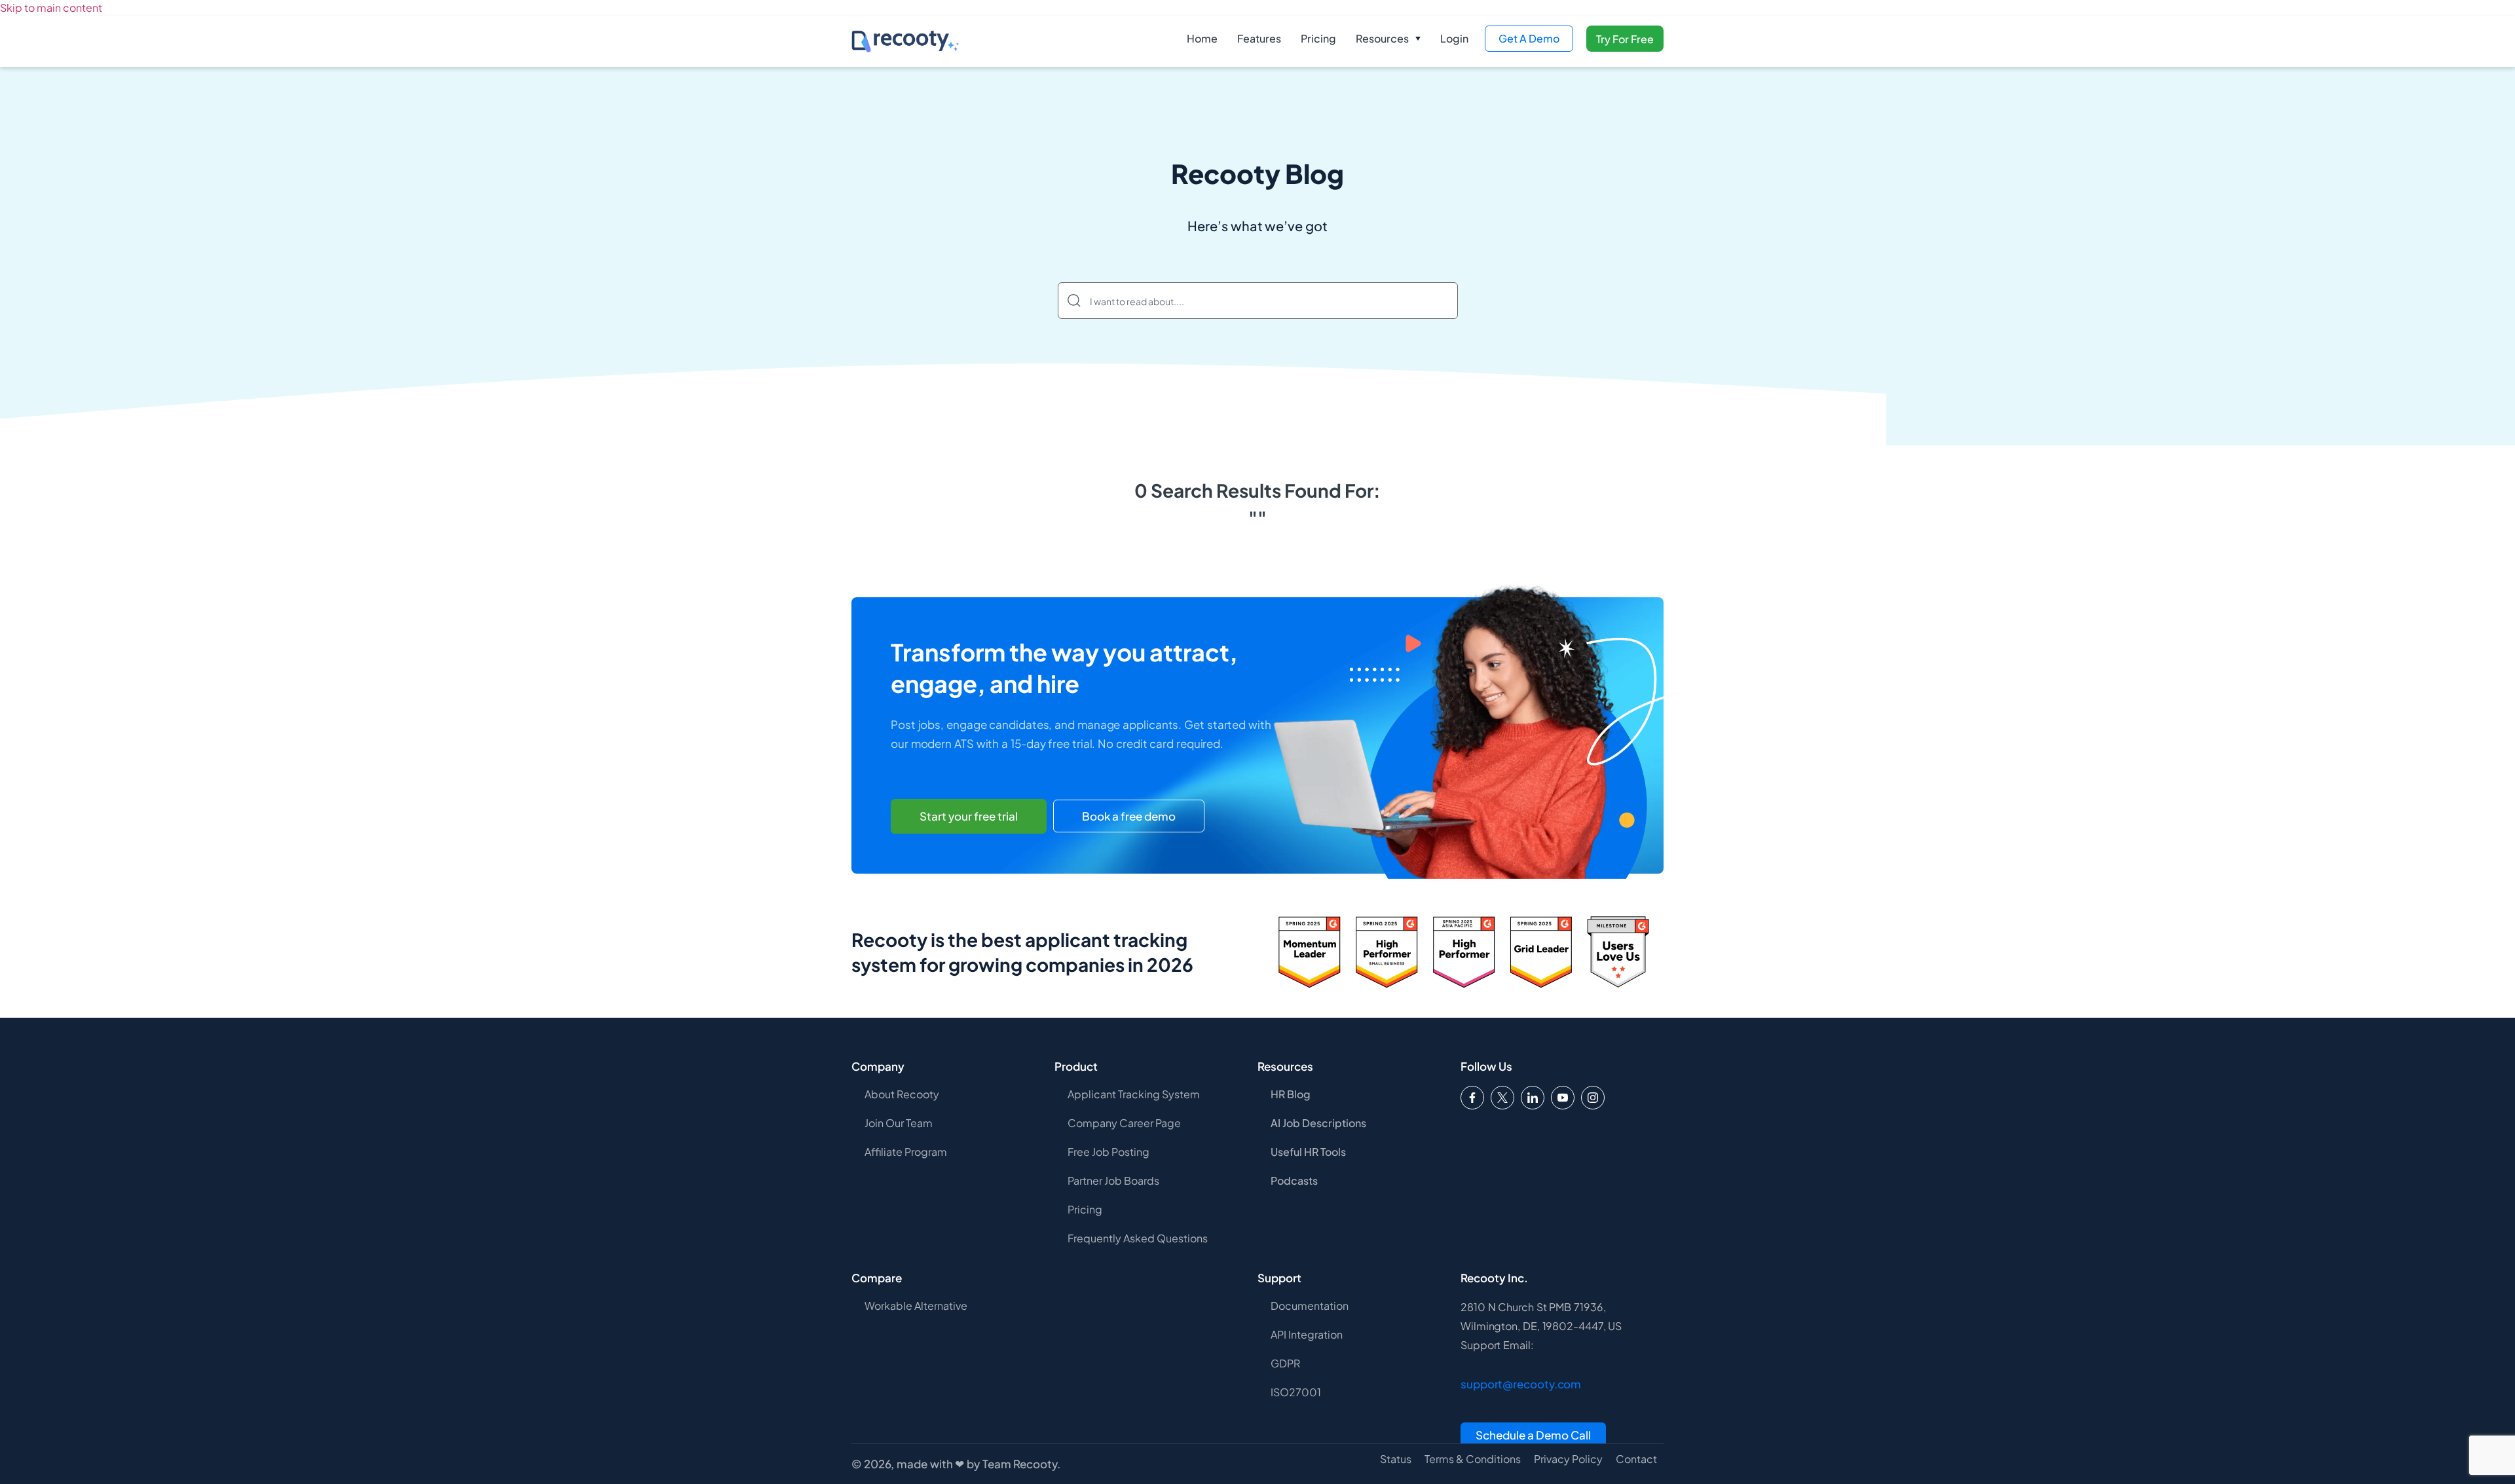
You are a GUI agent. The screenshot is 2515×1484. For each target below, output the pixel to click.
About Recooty (902, 1094)
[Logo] (1502, 1098)
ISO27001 (1296, 1392)
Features (1259, 38)
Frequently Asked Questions (1138, 1238)
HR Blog (1291, 1094)
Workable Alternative (916, 1306)
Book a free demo (1129, 816)
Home (1202, 38)
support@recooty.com (1521, 1384)
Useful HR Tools (1308, 1152)
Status (1396, 1459)
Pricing (1318, 38)
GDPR (1285, 1363)
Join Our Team (899, 1123)
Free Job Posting (1108, 1152)
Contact (1636, 1459)
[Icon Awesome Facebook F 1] (1472, 1098)
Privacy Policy (1568, 1459)
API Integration (1307, 1334)
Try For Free (1625, 39)
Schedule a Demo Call (1533, 1435)
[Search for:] (1258, 301)
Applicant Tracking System (1134, 1094)
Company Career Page (1124, 1123)
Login (1454, 38)
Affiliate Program (906, 1152)
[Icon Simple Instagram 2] (1593, 1098)
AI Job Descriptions (1318, 1123)
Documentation (1310, 1306)
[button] (1388, 39)
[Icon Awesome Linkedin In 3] (1533, 1098)
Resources (1382, 38)
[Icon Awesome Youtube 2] (1563, 1098)
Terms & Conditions (1473, 1459)
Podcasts (1294, 1180)
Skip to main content (51, 8)
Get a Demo (1529, 38)
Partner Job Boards (1113, 1180)
